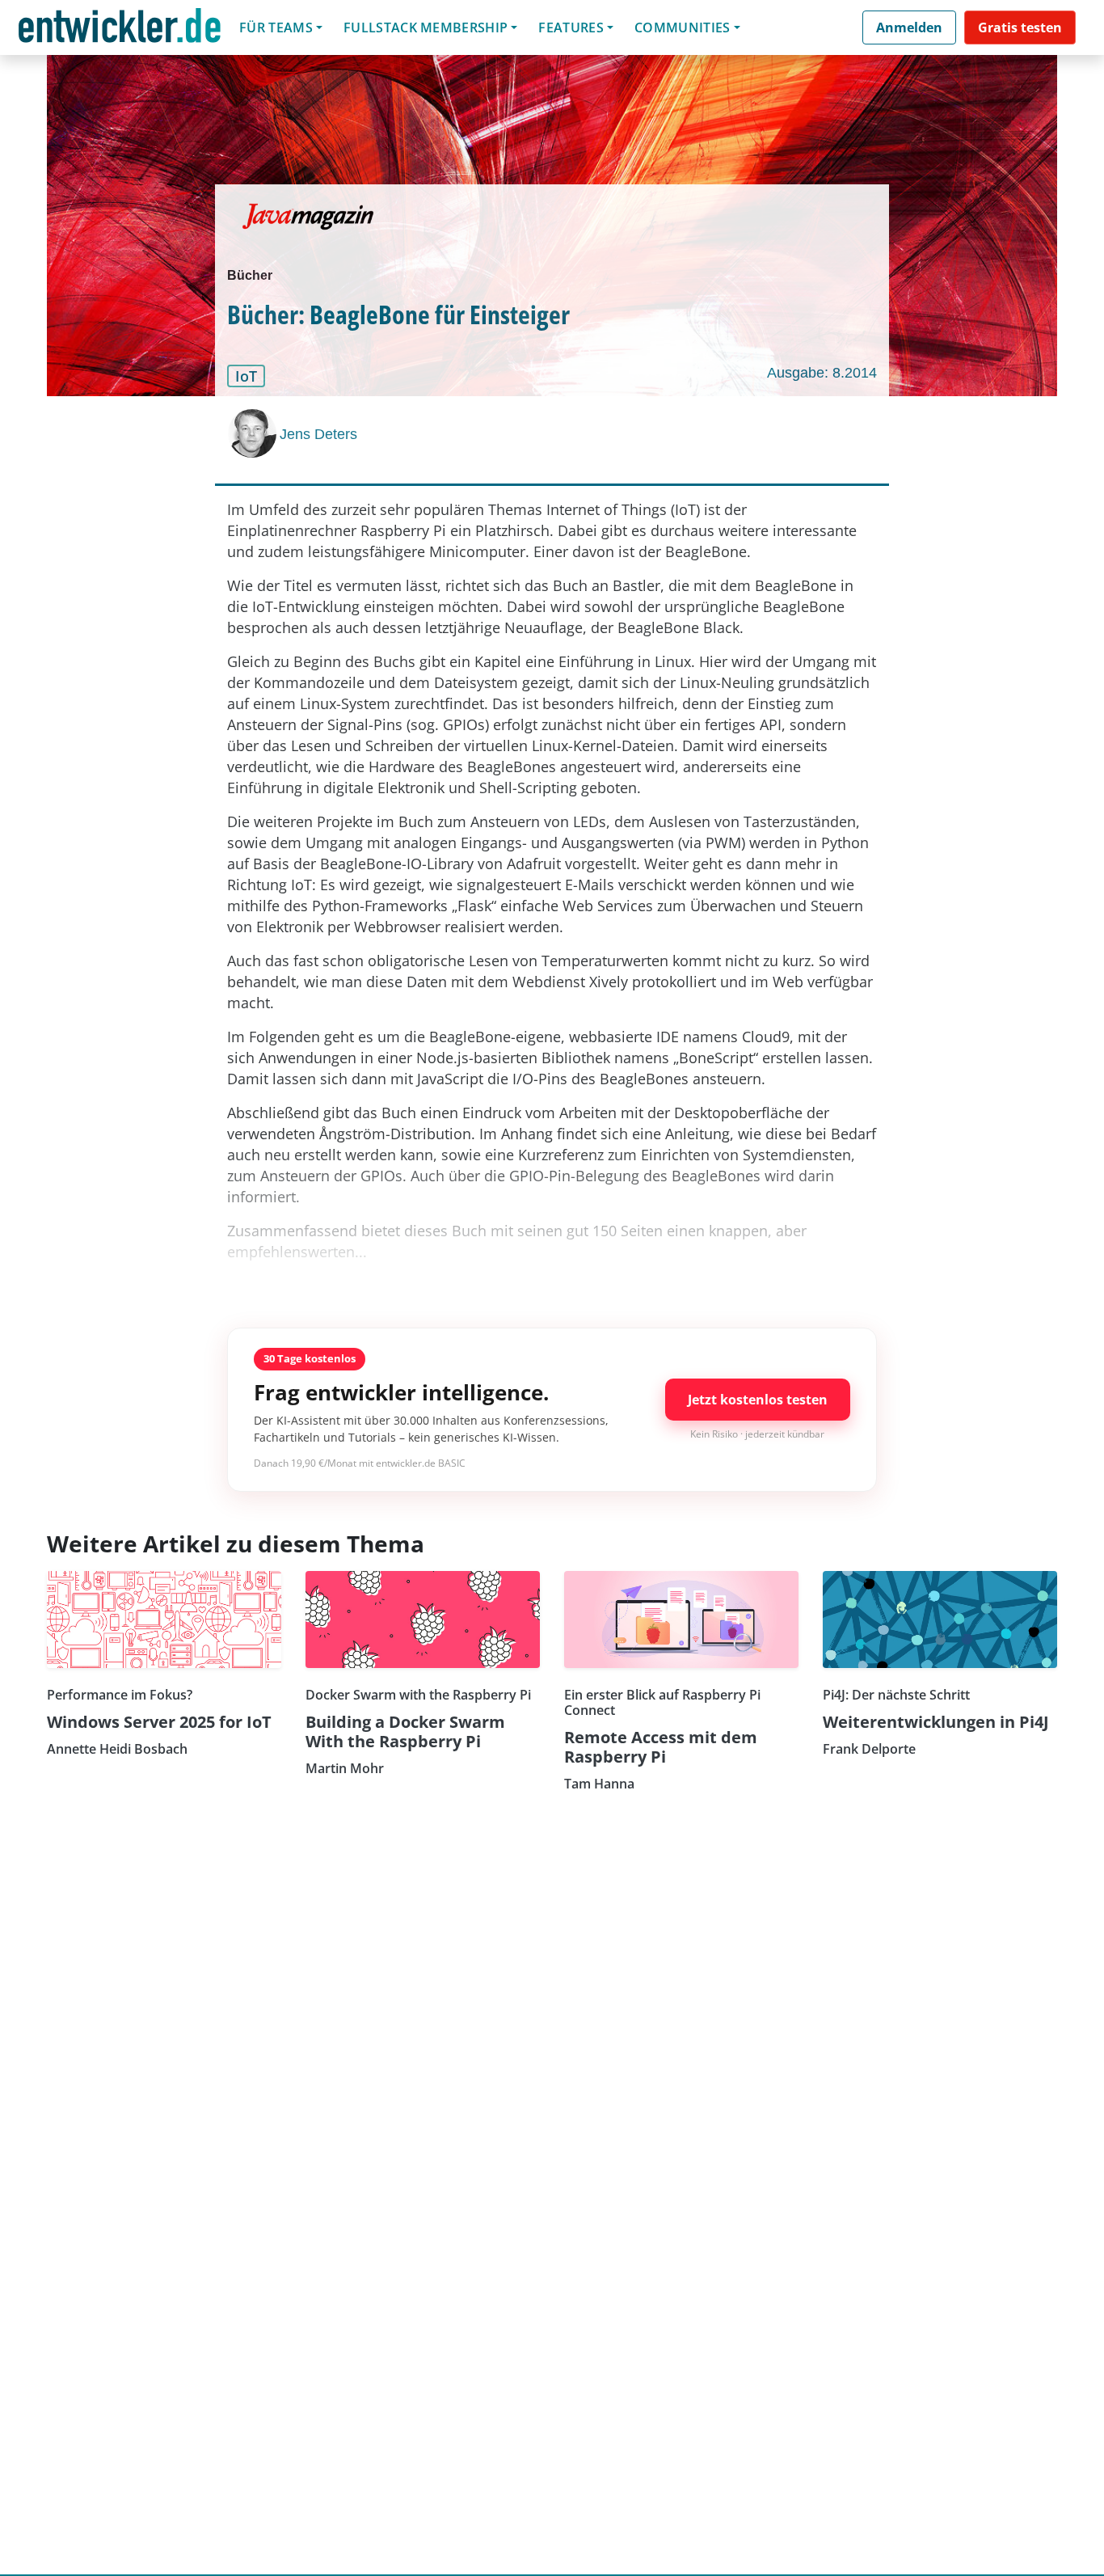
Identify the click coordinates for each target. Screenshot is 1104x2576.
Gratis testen (1020, 27)
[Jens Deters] (254, 433)
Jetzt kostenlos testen (758, 1400)
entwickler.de (120, 30)
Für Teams (276, 27)
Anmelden (909, 27)
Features (571, 27)
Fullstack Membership (426, 27)
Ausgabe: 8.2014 (822, 373)
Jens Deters (318, 434)
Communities (683, 27)
